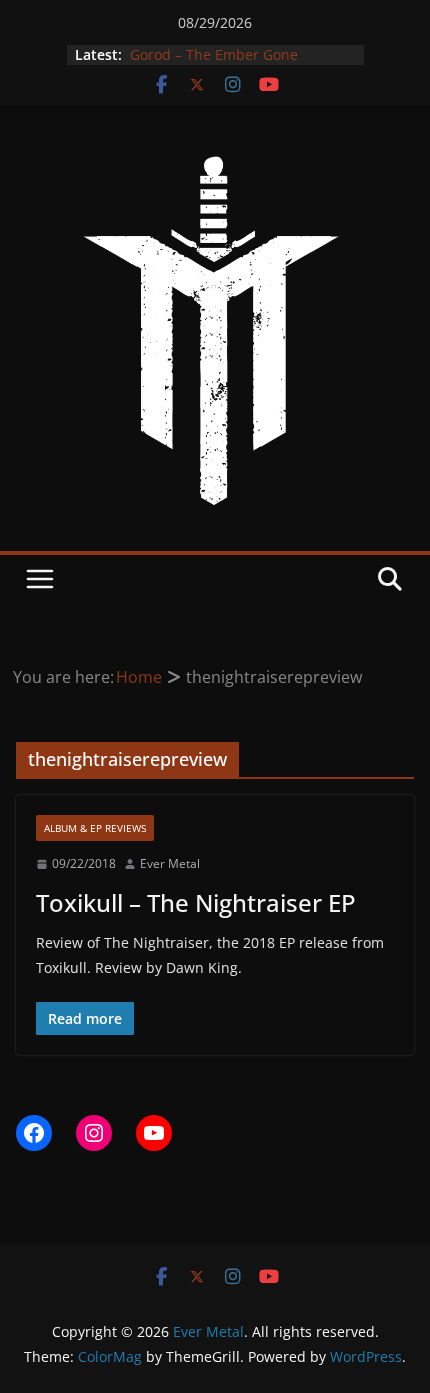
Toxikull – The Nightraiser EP (196, 902)
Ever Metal (170, 863)
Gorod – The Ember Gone (212, 55)
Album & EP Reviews (95, 828)
